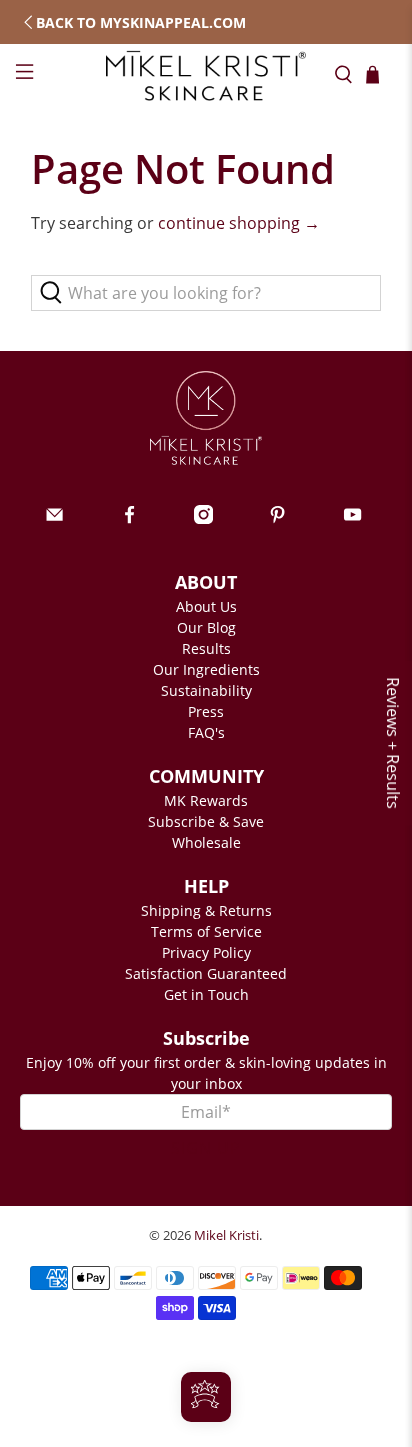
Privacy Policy (206, 952)
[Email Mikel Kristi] (54, 518)
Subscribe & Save (206, 821)
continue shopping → (239, 223)
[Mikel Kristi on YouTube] (352, 518)
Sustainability (206, 690)
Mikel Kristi (226, 1235)
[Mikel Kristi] (206, 75)
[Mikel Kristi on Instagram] (203, 518)
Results (206, 648)
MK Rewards (206, 800)
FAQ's (206, 732)
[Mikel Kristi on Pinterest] (277, 518)
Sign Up (206, 1148)
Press (206, 711)
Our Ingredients (206, 669)
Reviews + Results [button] (393, 743)
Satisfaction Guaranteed (206, 973)
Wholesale (206, 842)
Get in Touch (206, 994)
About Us (206, 606)
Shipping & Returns (206, 910)
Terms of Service (206, 931)
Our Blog (206, 627)
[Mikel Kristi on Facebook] (129, 518)
